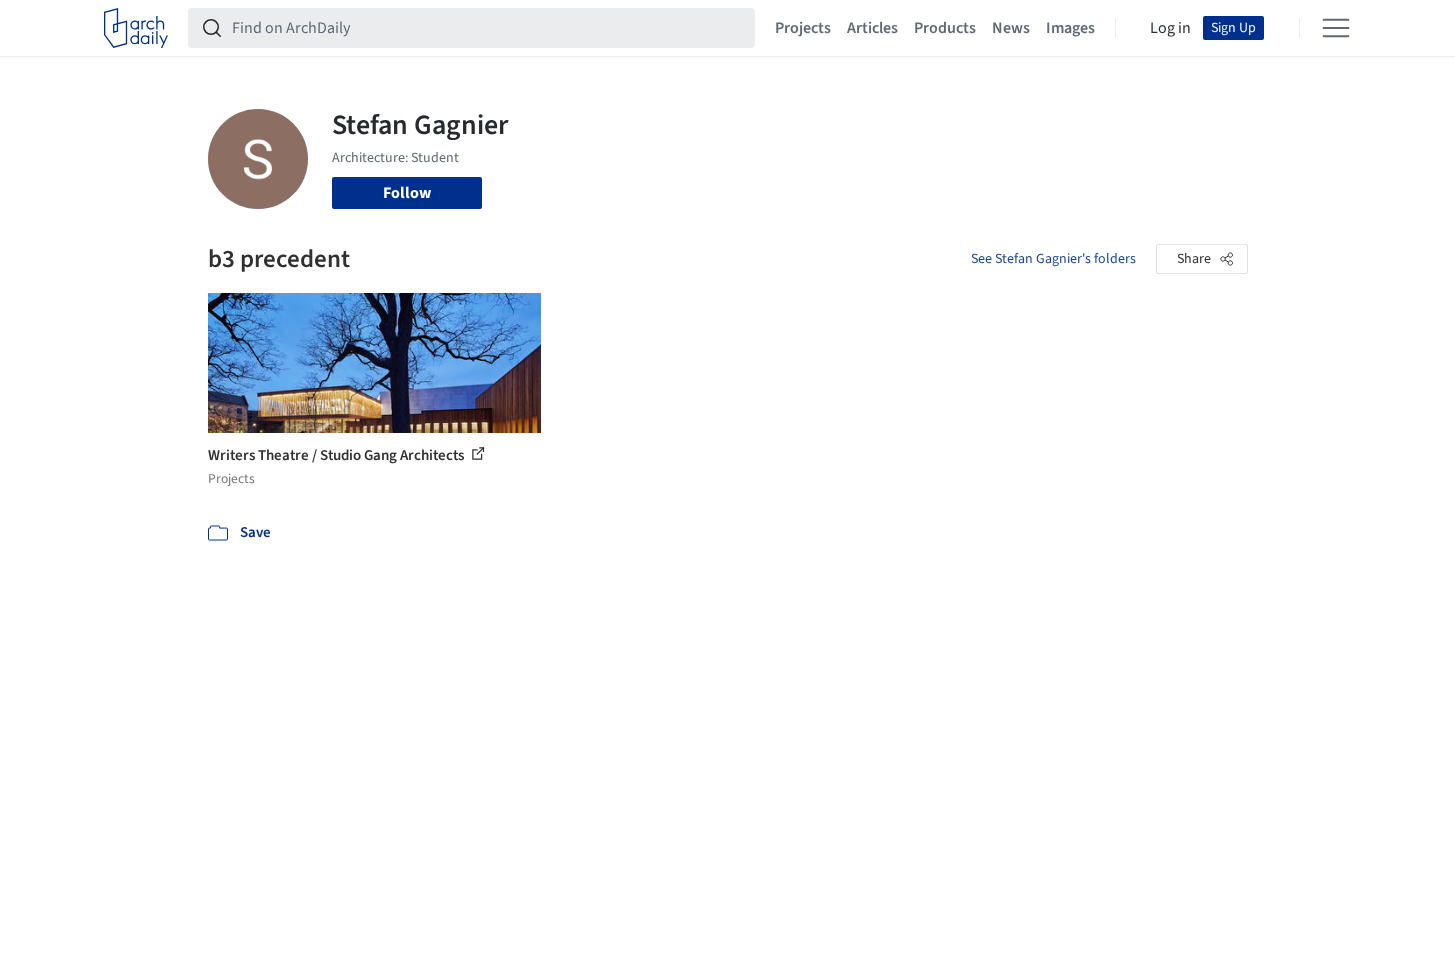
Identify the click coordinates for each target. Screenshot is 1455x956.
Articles (872, 28)
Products (945, 28)
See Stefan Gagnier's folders (1053, 259)
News (1011, 28)
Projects (803, 28)
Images (1070, 28)
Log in (1170, 28)
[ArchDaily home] (136, 28)
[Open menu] (1336, 28)
